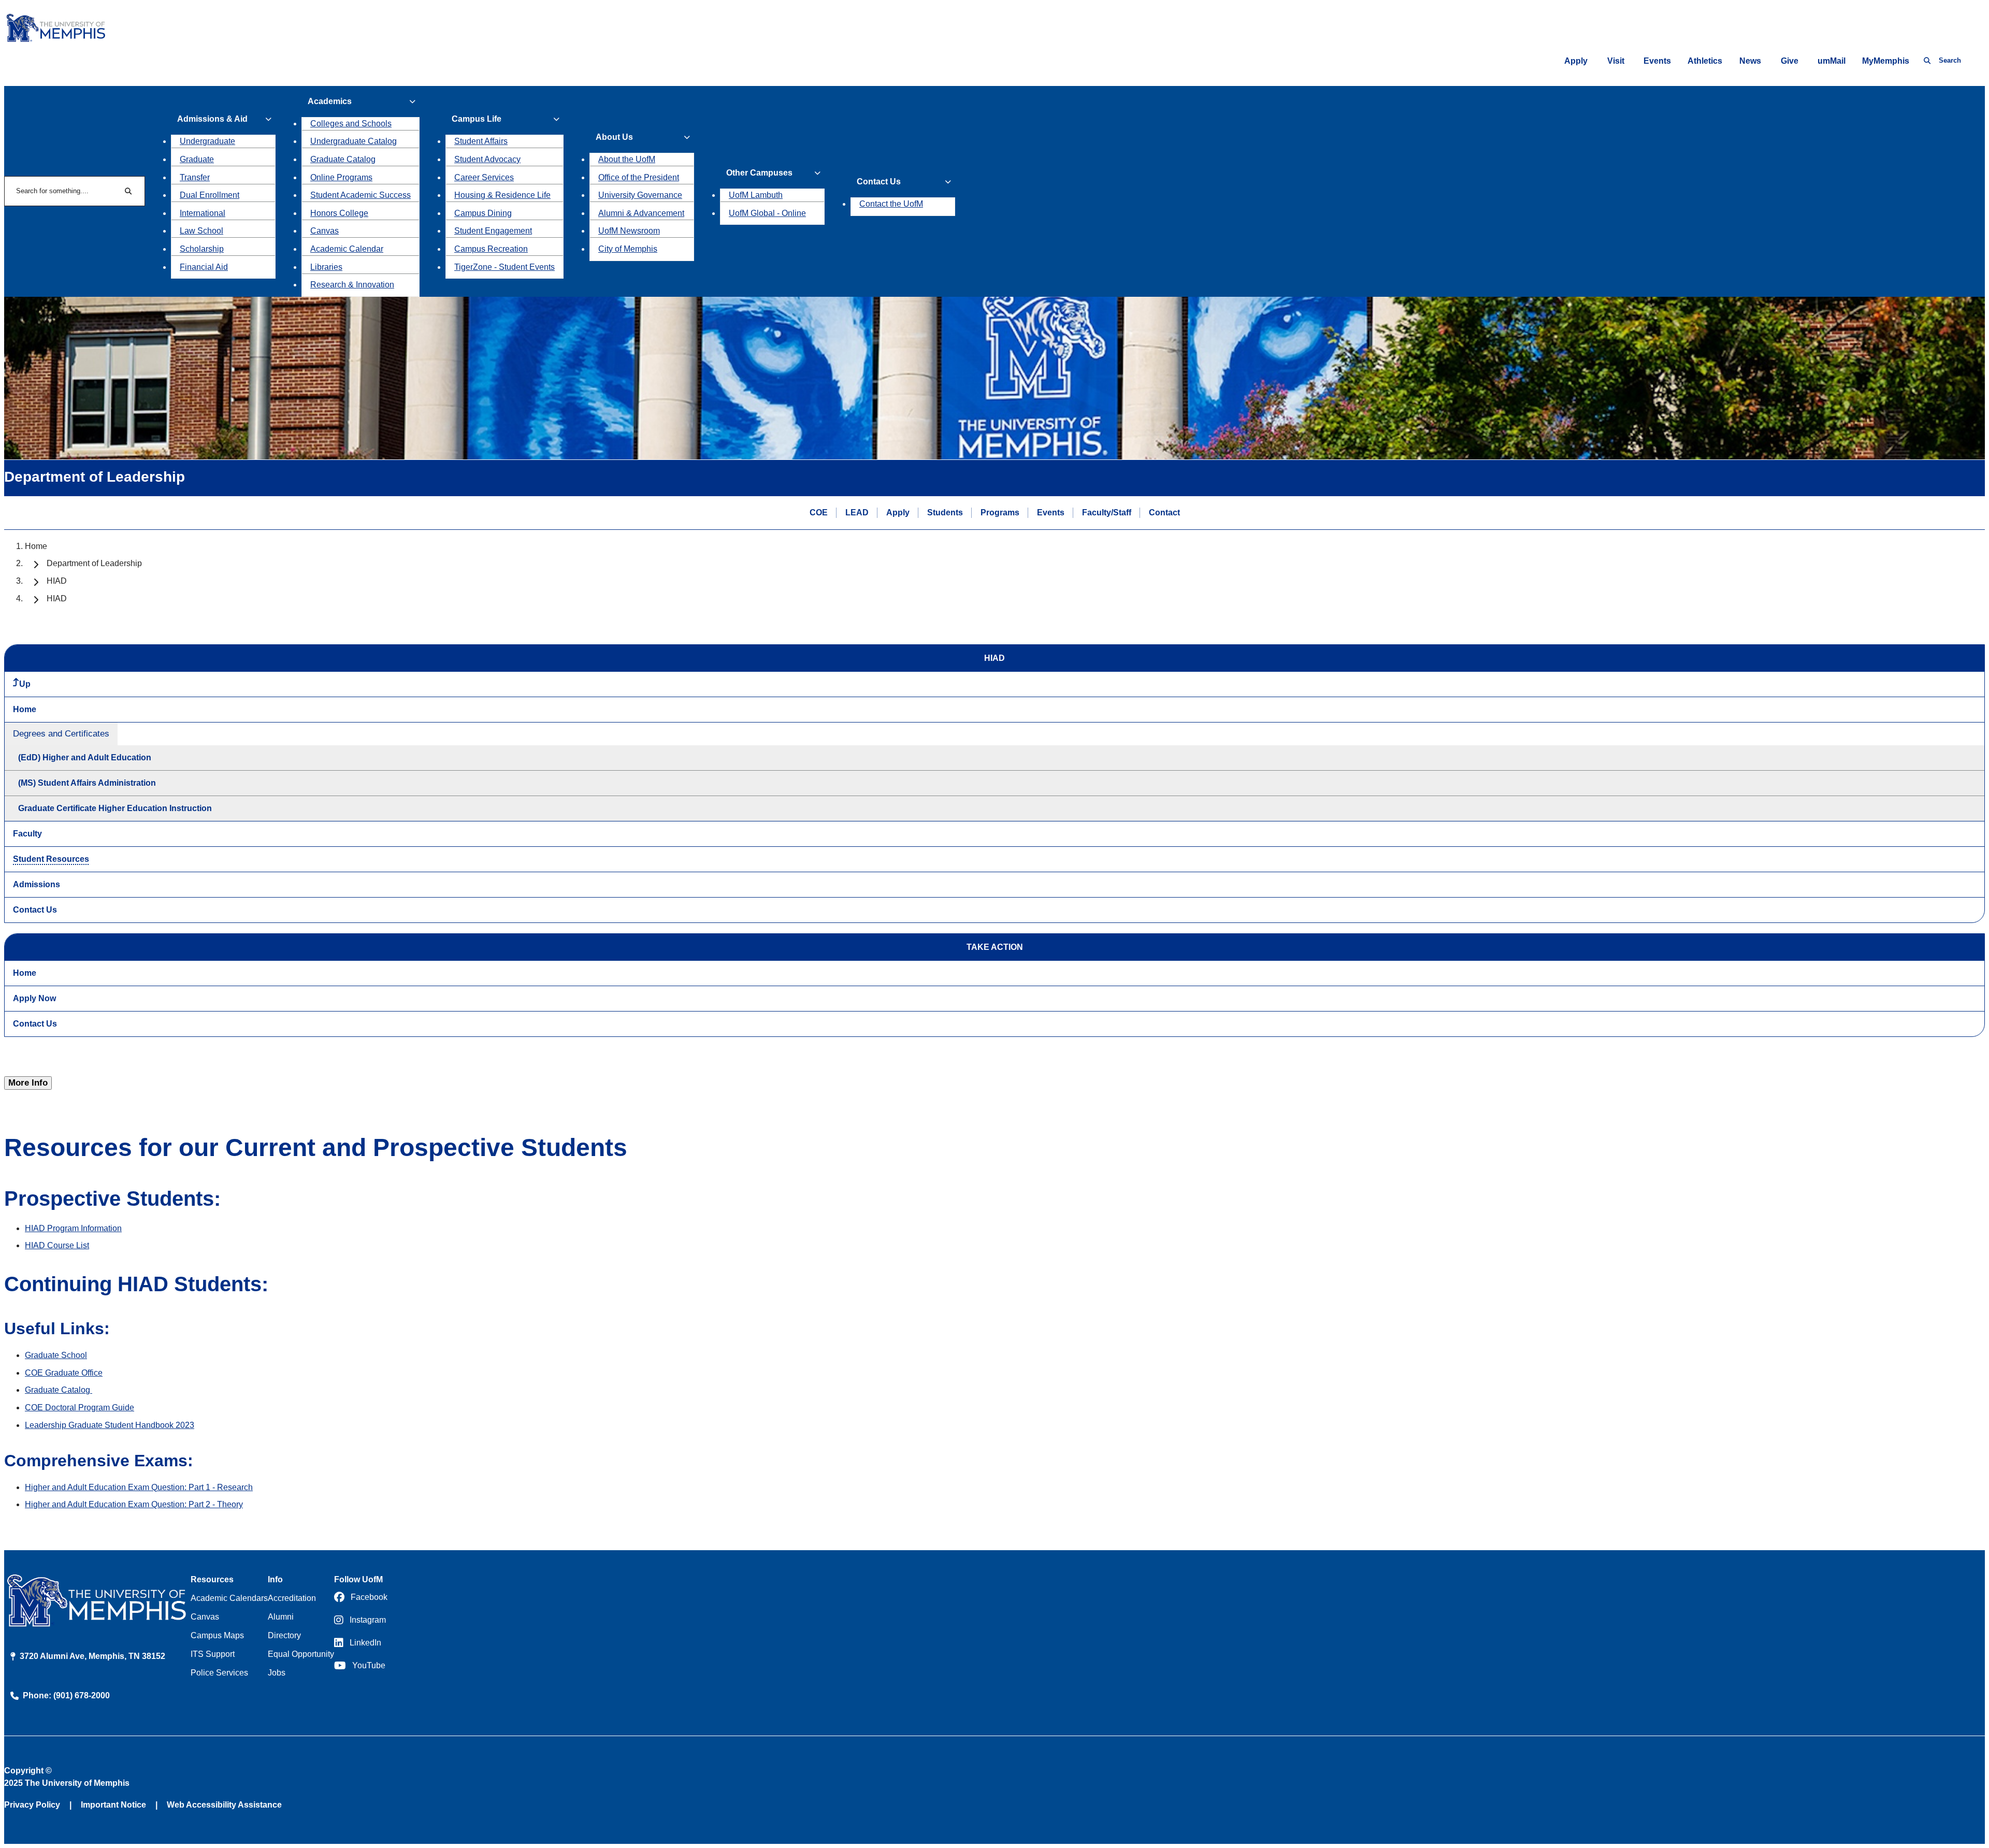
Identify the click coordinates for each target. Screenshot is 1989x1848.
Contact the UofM (891, 204)
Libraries (326, 267)
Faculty (27, 834)
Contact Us (35, 910)
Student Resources (51, 859)
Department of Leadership (94, 563)
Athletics (1705, 61)
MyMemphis (1886, 61)
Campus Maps (217, 1635)
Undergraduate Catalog (354, 141)
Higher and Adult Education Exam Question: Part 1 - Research (139, 1487)
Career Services (484, 177)
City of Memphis (628, 249)
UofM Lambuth (756, 195)
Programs (1000, 512)
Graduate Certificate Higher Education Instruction (115, 808)
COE (819, 512)
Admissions (37, 884)
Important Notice (113, 1805)
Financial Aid (204, 267)
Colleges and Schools (351, 124)
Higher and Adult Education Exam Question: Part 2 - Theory (134, 1504)
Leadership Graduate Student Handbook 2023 (110, 1425)
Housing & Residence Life (502, 195)
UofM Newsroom (629, 231)
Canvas (325, 231)
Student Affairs (481, 141)
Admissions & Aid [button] (212, 119)
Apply (1576, 61)
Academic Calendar (347, 249)
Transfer (195, 177)
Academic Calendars (229, 1598)
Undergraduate (207, 141)
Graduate (197, 159)
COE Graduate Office (64, 1373)
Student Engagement (493, 231)
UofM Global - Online (767, 213)
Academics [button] (330, 101)
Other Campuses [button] (759, 173)
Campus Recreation (491, 249)
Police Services (219, 1673)
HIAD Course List (57, 1245)
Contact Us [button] (879, 182)
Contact (1164, 512)
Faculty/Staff (1107, 512)
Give (1790, 61)
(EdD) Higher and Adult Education (85, 757)
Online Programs (341, 177)
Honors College (339, 213)
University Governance (640, 195)
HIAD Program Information (73, 1228)
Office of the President (639, 177)
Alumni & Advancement (641, 213)
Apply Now (34, 998)
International (203, 213)
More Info (28, 1083)
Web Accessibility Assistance (224, 1805)
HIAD (57, 581)
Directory (284, 1635)
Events (1657, 61)
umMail (1832, 61)
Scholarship (202, 249)
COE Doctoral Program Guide (80, 1407)
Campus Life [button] (477, 119)
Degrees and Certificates (61, 734)
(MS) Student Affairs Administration (87, 783)
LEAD (857, 512)
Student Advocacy (487, 159)
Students (945, 512)
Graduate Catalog (343, 159)
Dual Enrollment (210, 195)
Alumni (281, 1617)
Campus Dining (483, 213)
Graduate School (56, 1355)
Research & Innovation (352, 285)
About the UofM (627, 159)
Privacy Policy (32, 1805)
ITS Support (213, 1654)
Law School (201, 231)
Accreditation (292, 1598)
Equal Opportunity (301, 1654)
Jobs (277, 1673)
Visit (1616, 61)
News (1750, 61)
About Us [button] (614, 137)
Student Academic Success (361, 195)
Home (36, 546)
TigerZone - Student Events (505, 267)
